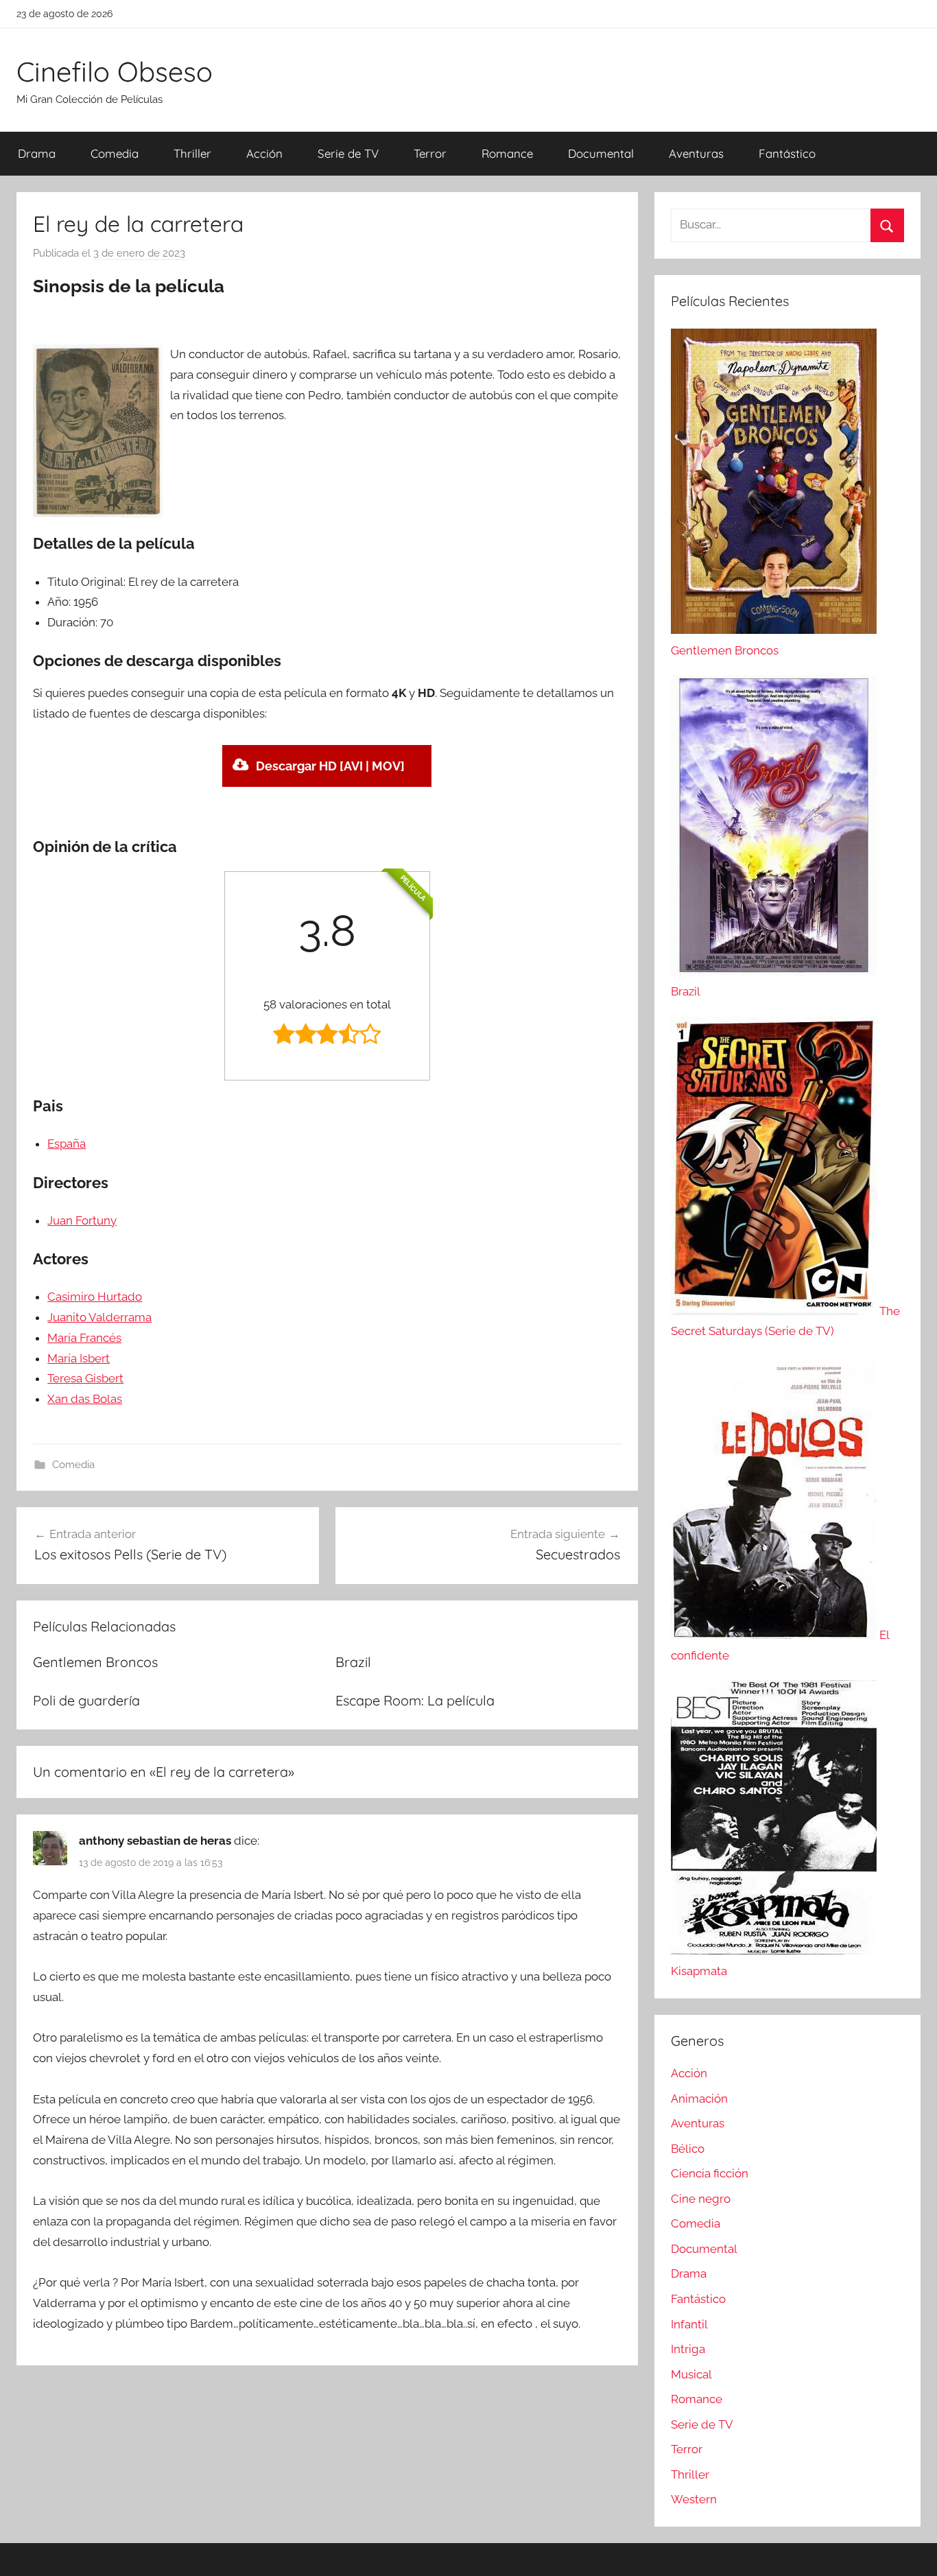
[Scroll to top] (911, 2550)
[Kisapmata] (774, 1950)
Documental (601, 153)
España (67, 1144)
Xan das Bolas (85, 1399)
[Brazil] (774, 971)
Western (694, 2499)
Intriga (688, 2349)
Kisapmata (699, 1971)
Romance (507, 153)
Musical (691, 2374)
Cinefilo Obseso (115, 71)
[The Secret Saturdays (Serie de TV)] (775, 1311)
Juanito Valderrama (99, 1317)
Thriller (192, 153)
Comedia (115, 153)
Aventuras (696, 153)
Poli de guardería (86, 1700)
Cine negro (701, 2199)
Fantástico (787, 153)
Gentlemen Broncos (95, 1662)
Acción (264, 153)
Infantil (689, 2324)
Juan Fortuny (82, 1220)
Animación (699, 2099)
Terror (430, 153)
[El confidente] (775, 1635)
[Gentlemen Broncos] (774, 630)
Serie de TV (348, 153)
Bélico (688, 2149)
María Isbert (79, 1358)
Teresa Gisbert (85, 1378)
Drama (37, 153)
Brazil (353, 1662)
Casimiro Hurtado (95, 1297)
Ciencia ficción (710, 2173)
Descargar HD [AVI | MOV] (330, 766)
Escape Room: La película (415, 1700)
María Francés (84, 1338)
